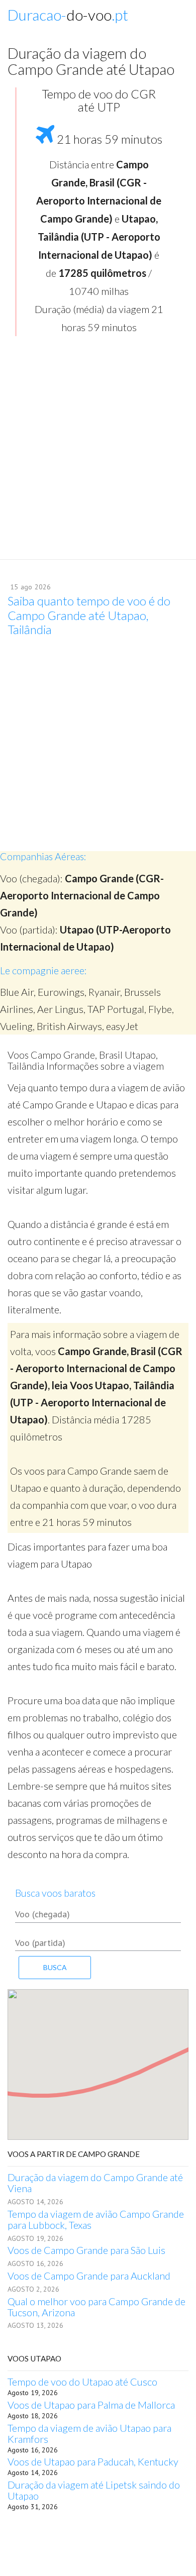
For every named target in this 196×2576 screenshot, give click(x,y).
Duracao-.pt (68, 15)
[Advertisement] (98, 451)
